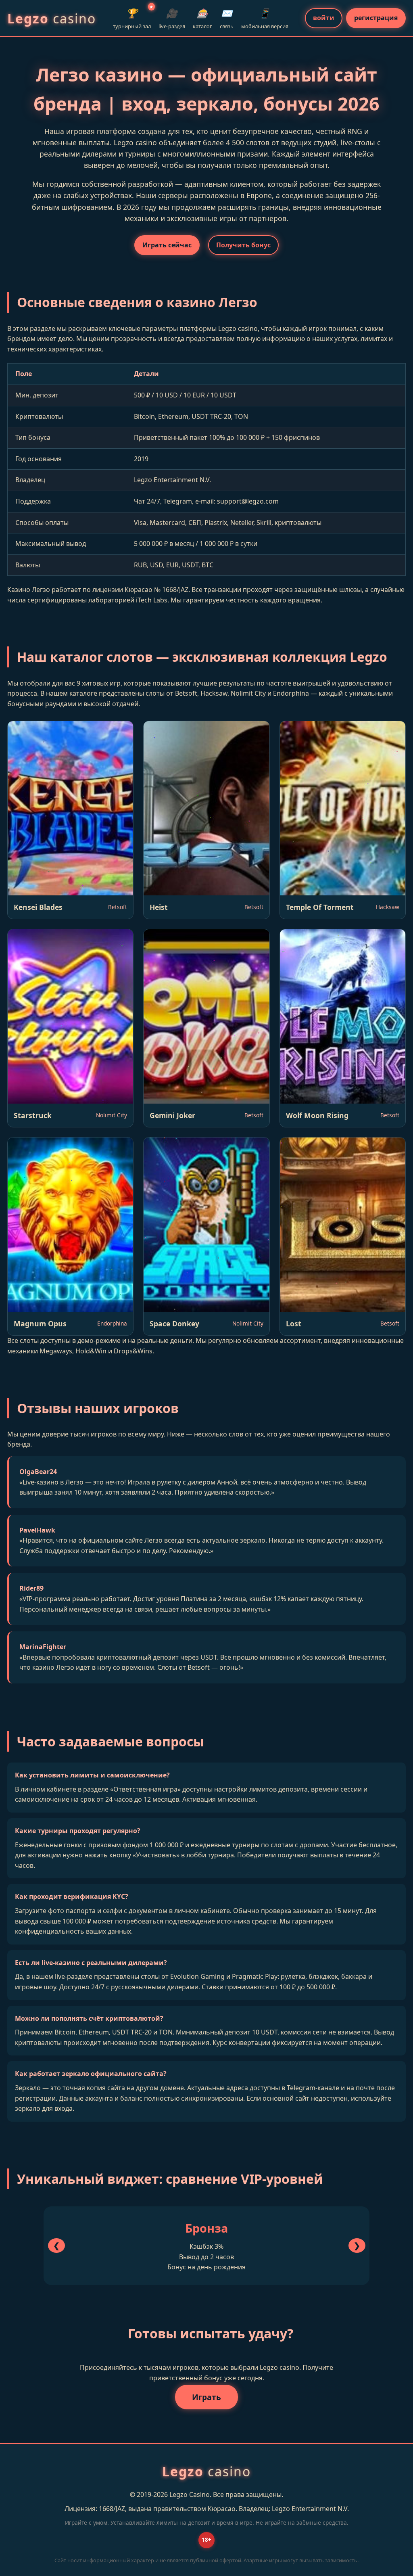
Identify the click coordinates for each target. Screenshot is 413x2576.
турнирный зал (132, 18)
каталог (202, 18)
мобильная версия (265, 18)
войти (324, 18)
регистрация (376, 18)
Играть (206, 2397)
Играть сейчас (167, 245)
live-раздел (172, 18)
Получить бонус (243, 245)
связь (227, 18)
